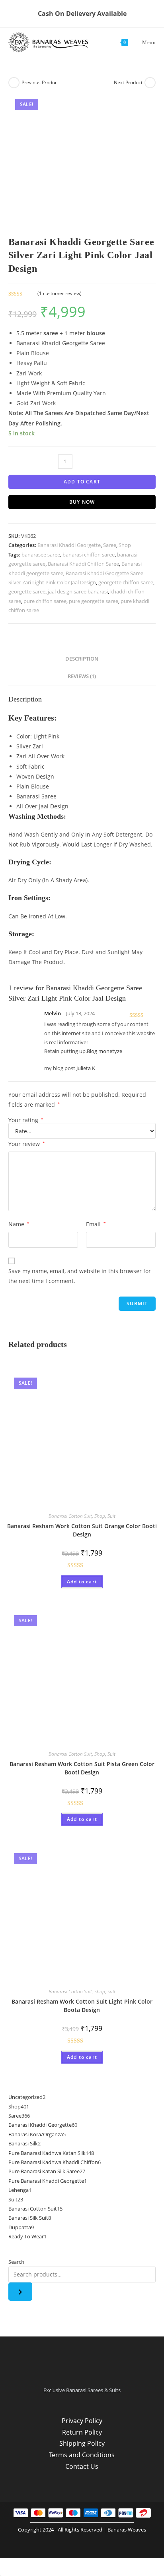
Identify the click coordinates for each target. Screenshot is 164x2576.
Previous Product (40, 82)
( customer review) (60, 293)
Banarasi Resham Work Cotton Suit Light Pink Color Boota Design (82, 2006)
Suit (111, 1516)
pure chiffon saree (45, 601)
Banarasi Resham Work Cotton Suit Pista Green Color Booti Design (82, 1768)
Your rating (26, 1120)
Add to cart (82, 482)
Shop (125, 545)
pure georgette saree (94, 601)
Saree (110, 545)
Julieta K (86, 1068)
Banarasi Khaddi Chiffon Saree (83, 564)
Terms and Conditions (82, 2455)
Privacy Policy (82, 2421)
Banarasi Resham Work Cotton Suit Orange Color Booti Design (82, 1530)
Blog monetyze (104, 1051)
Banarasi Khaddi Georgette (69, 545)
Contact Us (82, 2466)
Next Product (128, 82)
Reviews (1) (82, 676)
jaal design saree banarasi (78, 591)
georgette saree (27, 591)
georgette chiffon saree (126, 582)
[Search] (20, 2292)
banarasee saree (41, 555)
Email (96, 1224)
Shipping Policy (82, 2443)
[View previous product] (14, 83)
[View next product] (150, 83)
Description (82, 659)
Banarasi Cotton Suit (70, 1516)
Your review (27, 1144)
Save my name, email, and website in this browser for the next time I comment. (80, 1276)
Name (19, 1224)
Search (16, 2262)
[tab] (82, 659)
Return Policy (82, 2432)
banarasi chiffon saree (89, 555)
